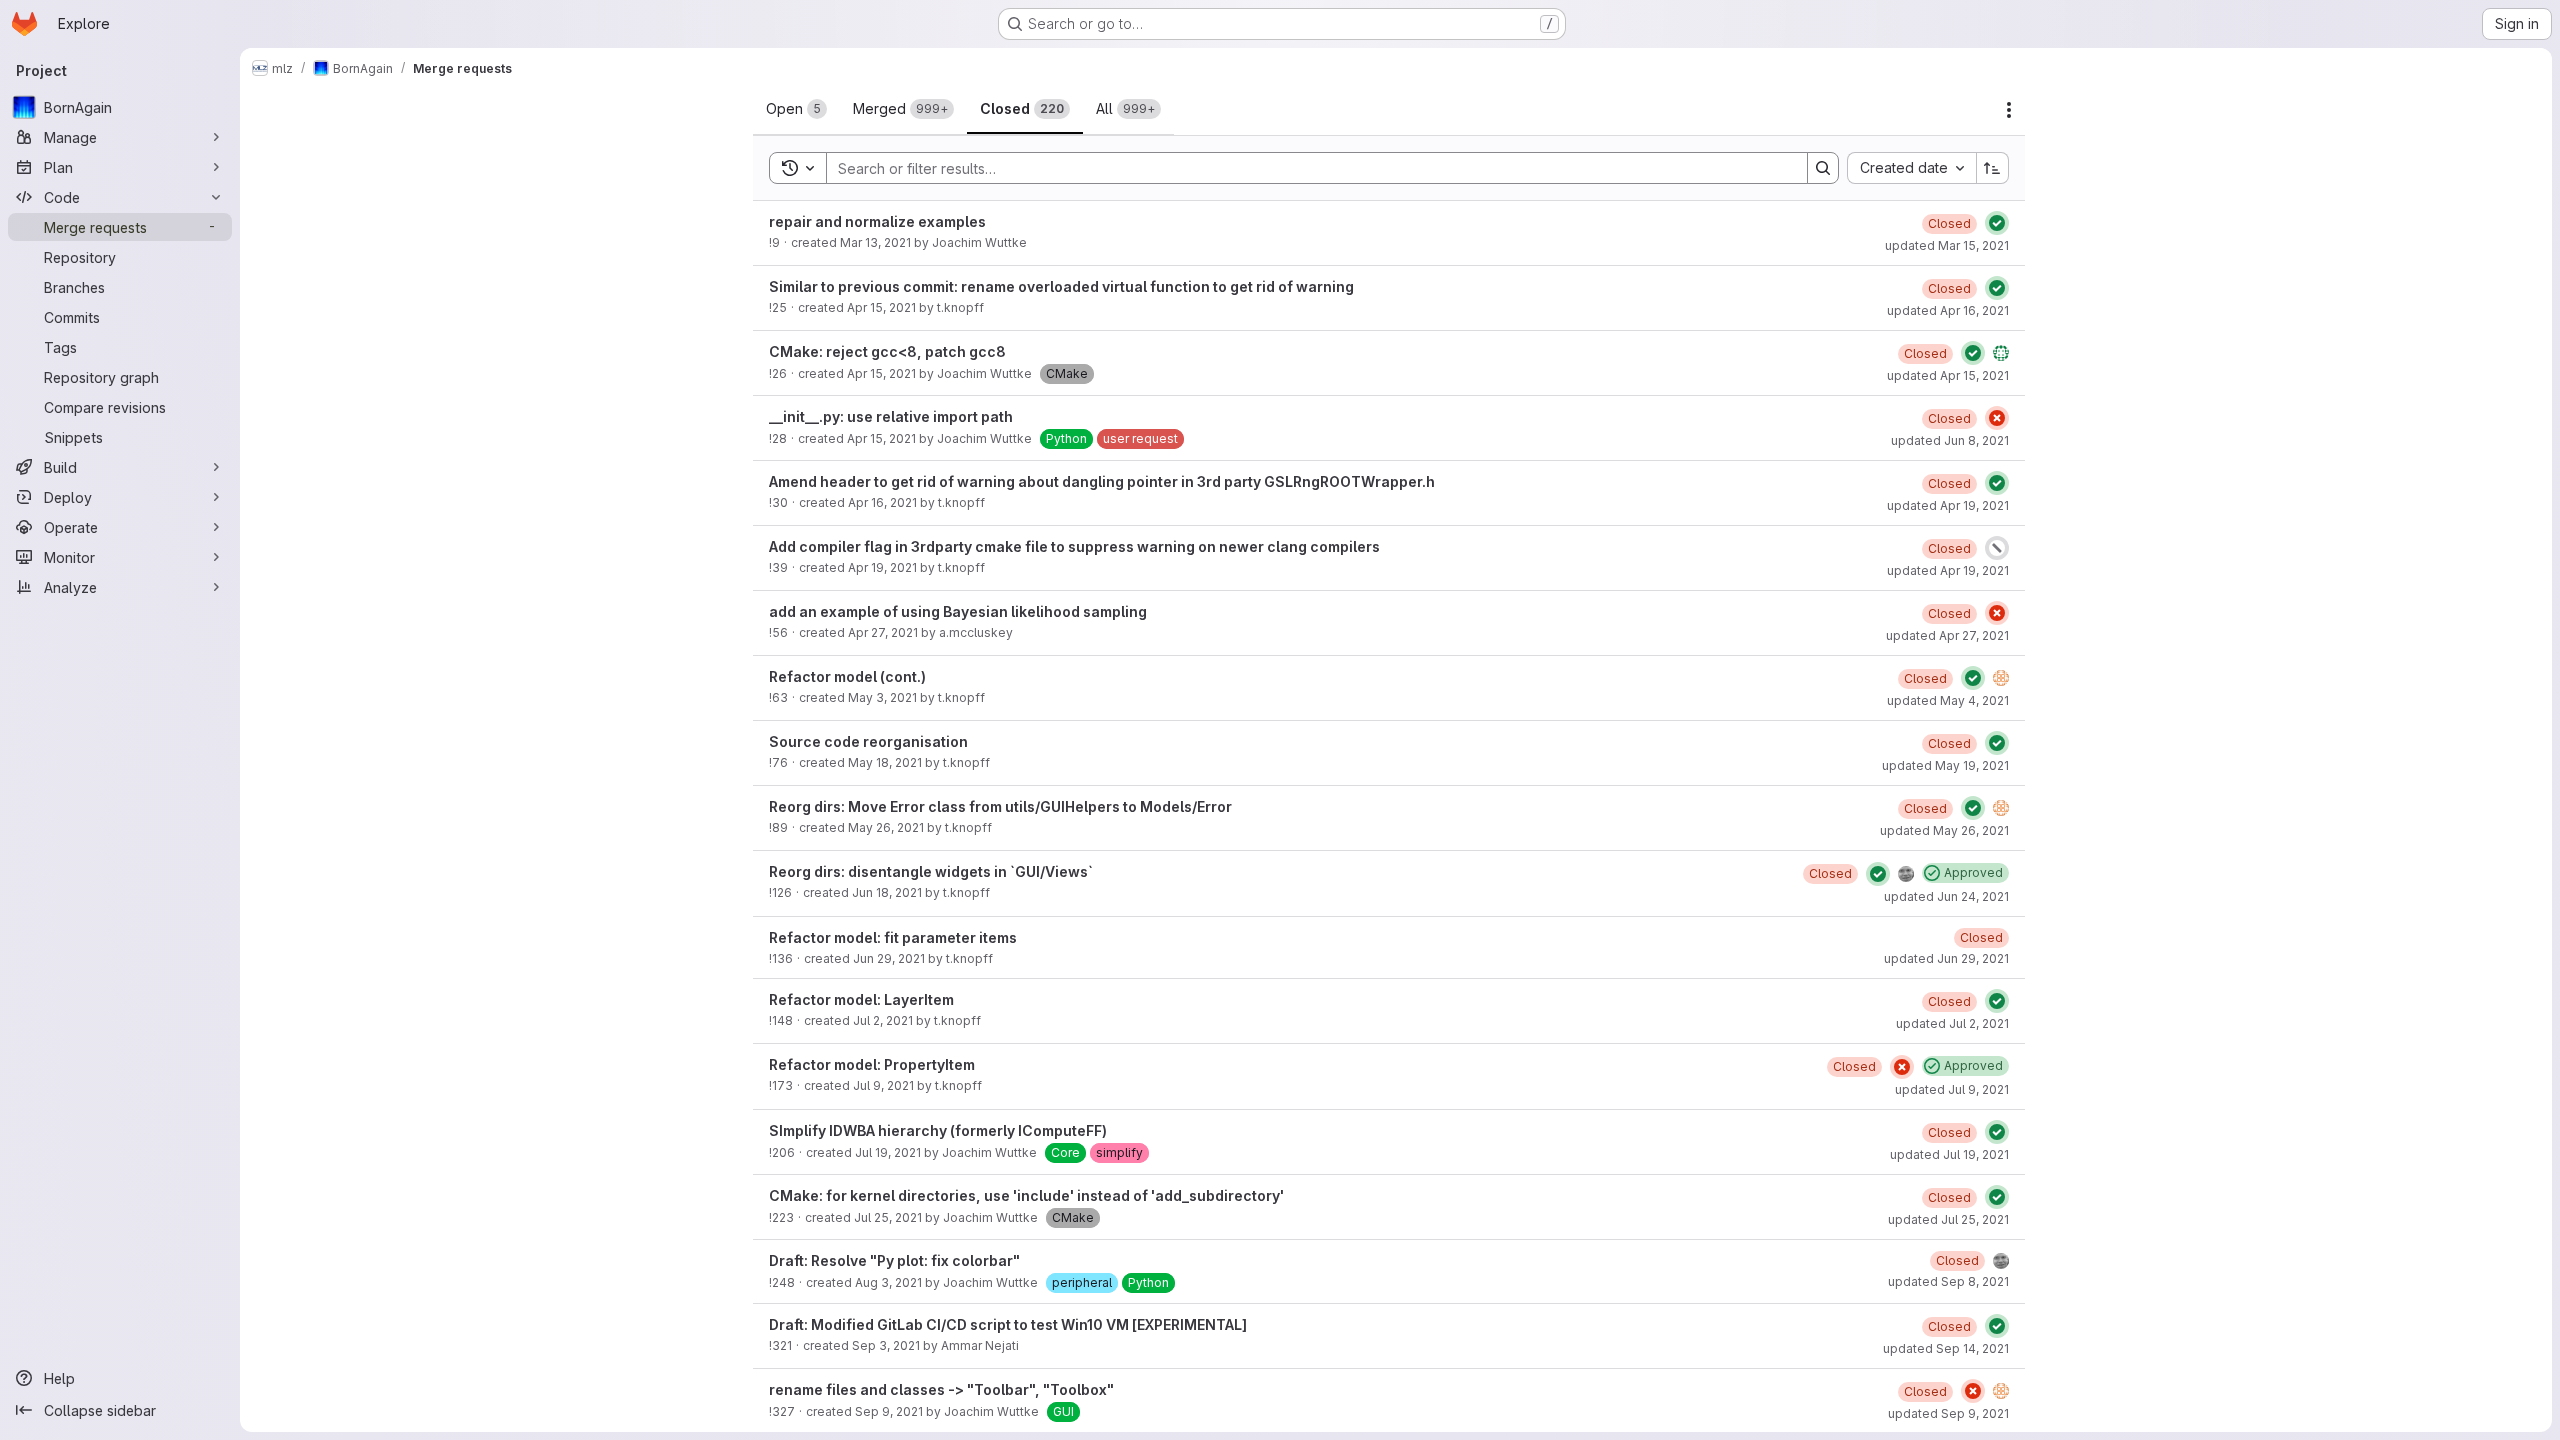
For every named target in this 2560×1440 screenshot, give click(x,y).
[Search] (1823, 168)
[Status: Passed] (1997, 223)
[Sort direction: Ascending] (1993, 168)
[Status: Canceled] (1997, 548)
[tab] (796, 109)
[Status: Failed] (1997, 418)
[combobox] (1911, 168)
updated (1947, 245)
